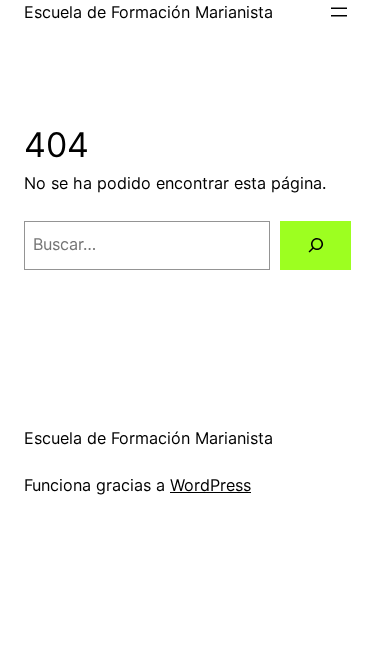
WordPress (210, 485)
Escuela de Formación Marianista (148, 12)
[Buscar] (315, 246)
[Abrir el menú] (339, 12)
